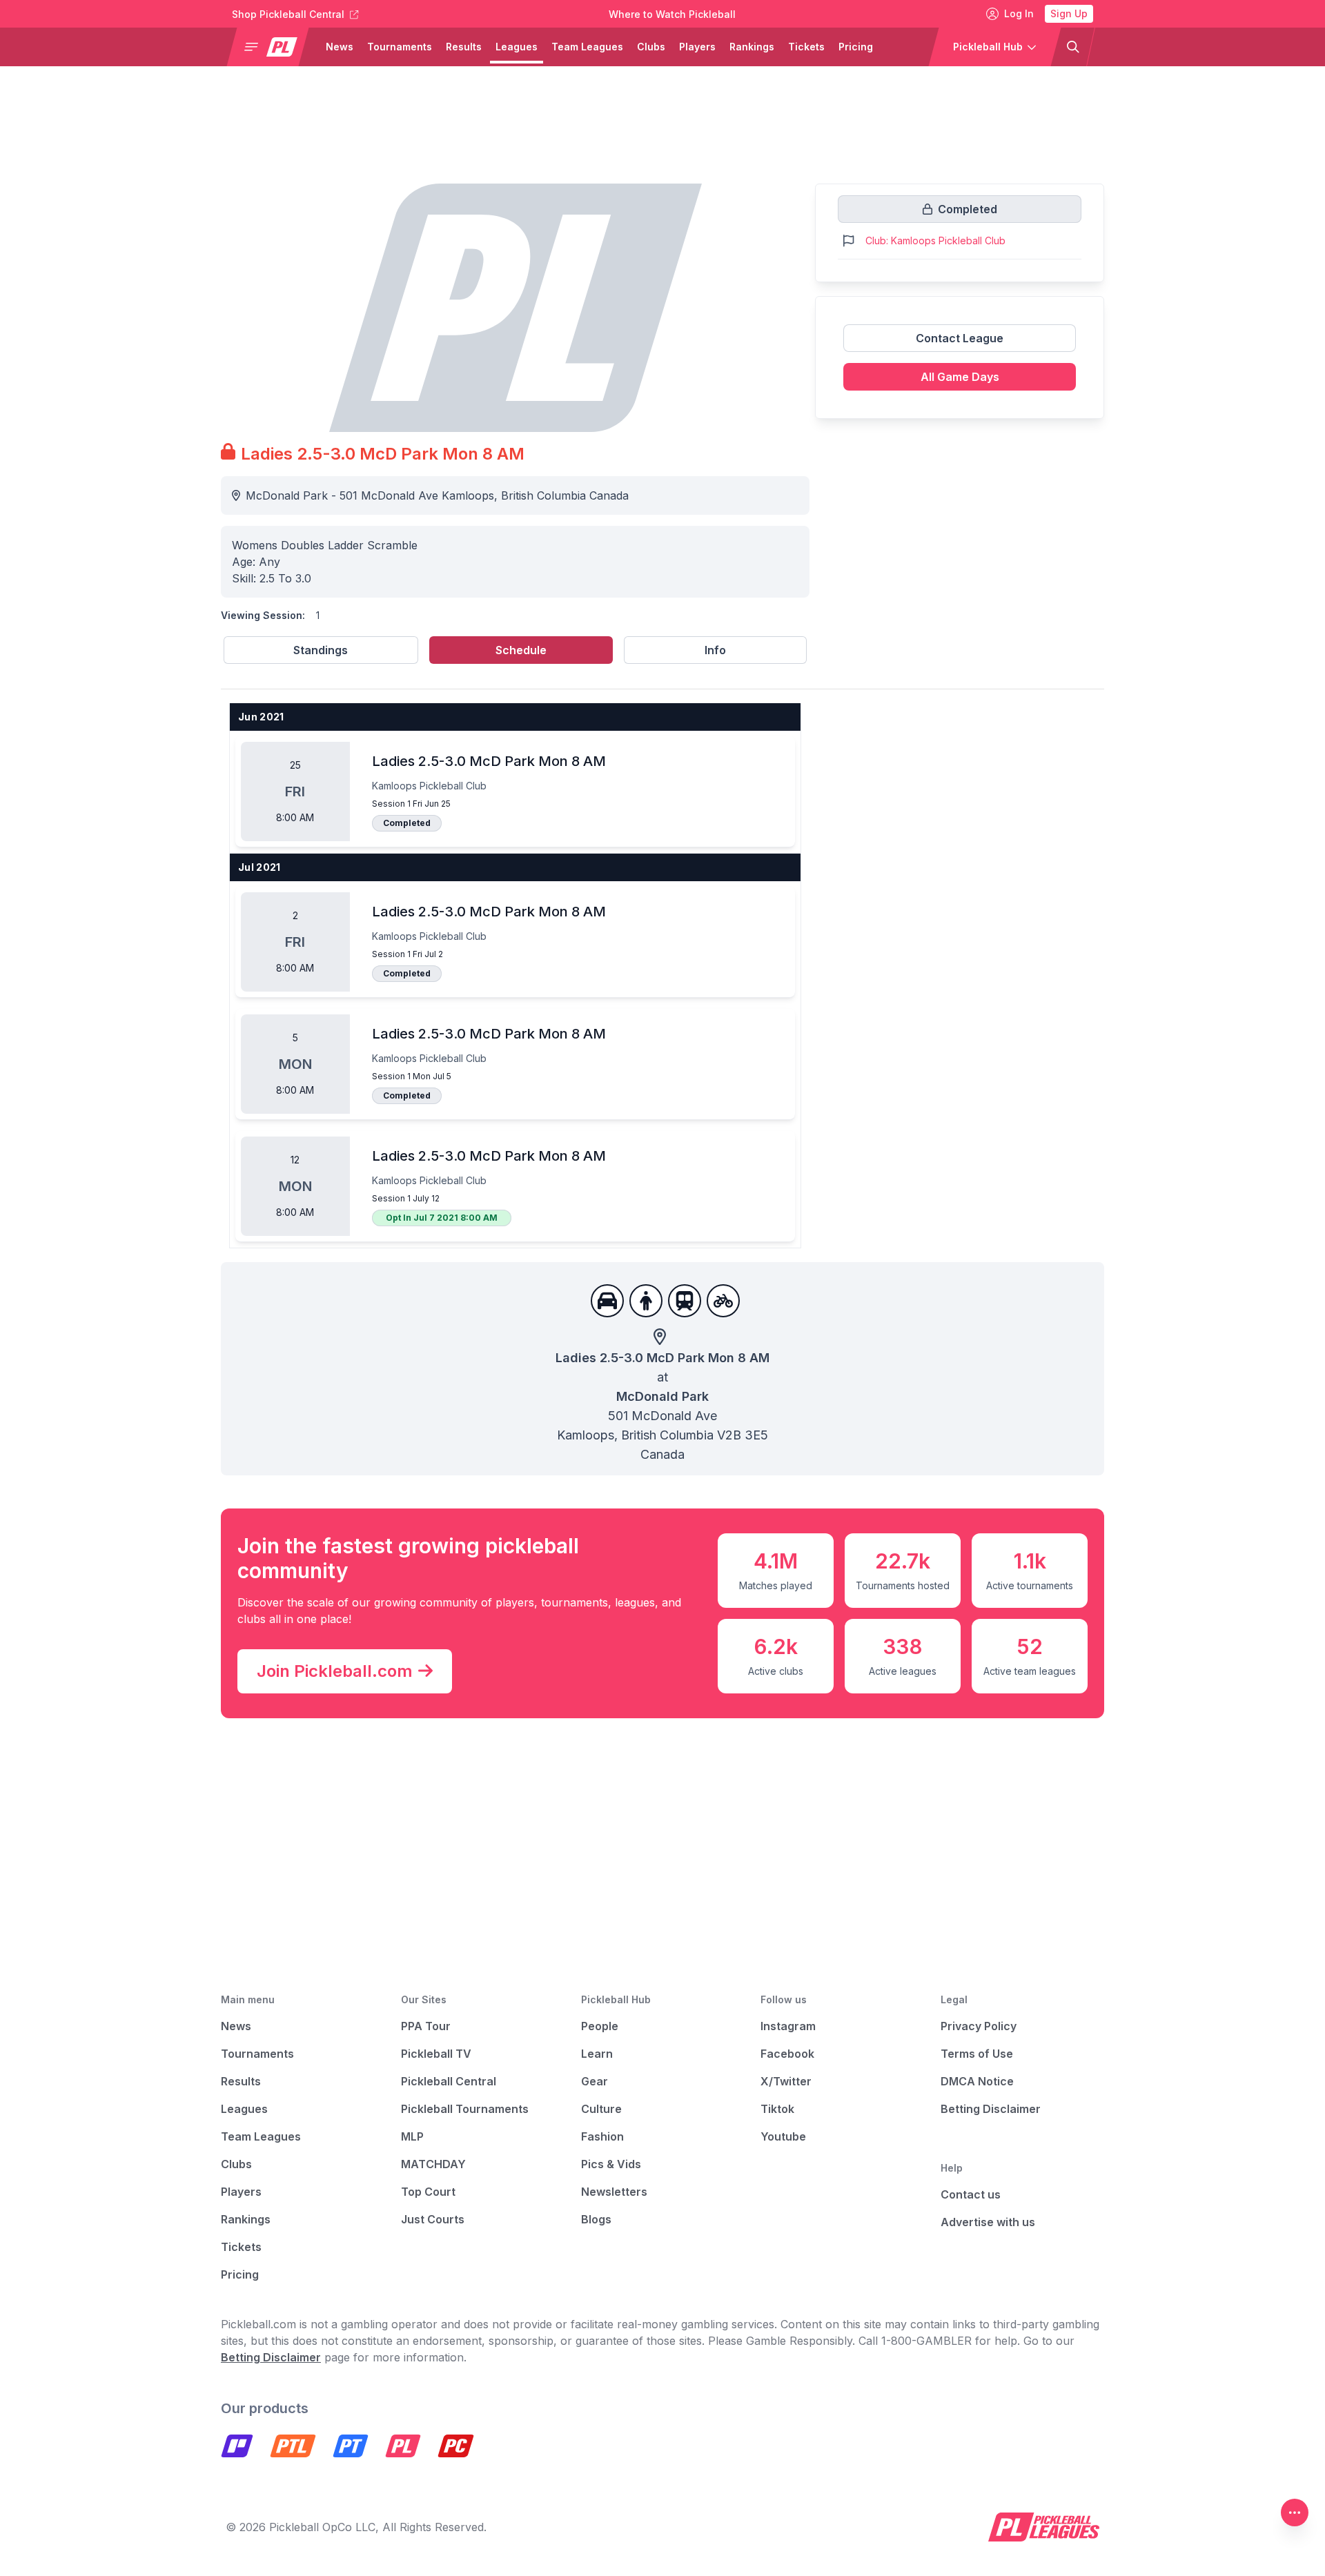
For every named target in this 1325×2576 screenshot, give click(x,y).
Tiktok (777, 2109)
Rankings (752, 47)
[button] (273, 47)
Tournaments (400, 47)
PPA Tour (426, 2026)
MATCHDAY (433, 2164)
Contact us (971, 2194)
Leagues (517, 47)
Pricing (856, 47)
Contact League (960, 338)
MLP (412, 2136)
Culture (601, 2109)
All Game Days (960, 377)
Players (697, 47)
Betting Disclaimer (991, 2109)
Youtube (783, 2136)
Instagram (788, 2026)
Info (715, 650)
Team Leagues (587, 47)
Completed (407, 823)
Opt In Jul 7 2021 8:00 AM (442, 1218)
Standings (321, 650)
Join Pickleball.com (335, 1671)
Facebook (787, 2054)
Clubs (651, 47)
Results (464, 47)
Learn (597, 2054)
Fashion (602, 2136)
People (600, 2026)
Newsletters (614, 2192)
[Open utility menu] (1295, 2513)
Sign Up (1069, 13)
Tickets (806, 47)
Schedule (521, 650)
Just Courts (433, 2219)
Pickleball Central (449, 2081)
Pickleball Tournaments (465, 2109)
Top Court (428, 2192)
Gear (595, 2081)
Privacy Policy (979, 2026)
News (340, 47)
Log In (1019, 13)
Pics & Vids (611, 2164)
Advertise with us (988, 2222)
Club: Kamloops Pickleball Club (935, 240)
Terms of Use (977, 2054)
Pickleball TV (436, 2054)
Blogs (596, 2219)
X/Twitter (786, 2081)
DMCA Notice (977, 2081)
